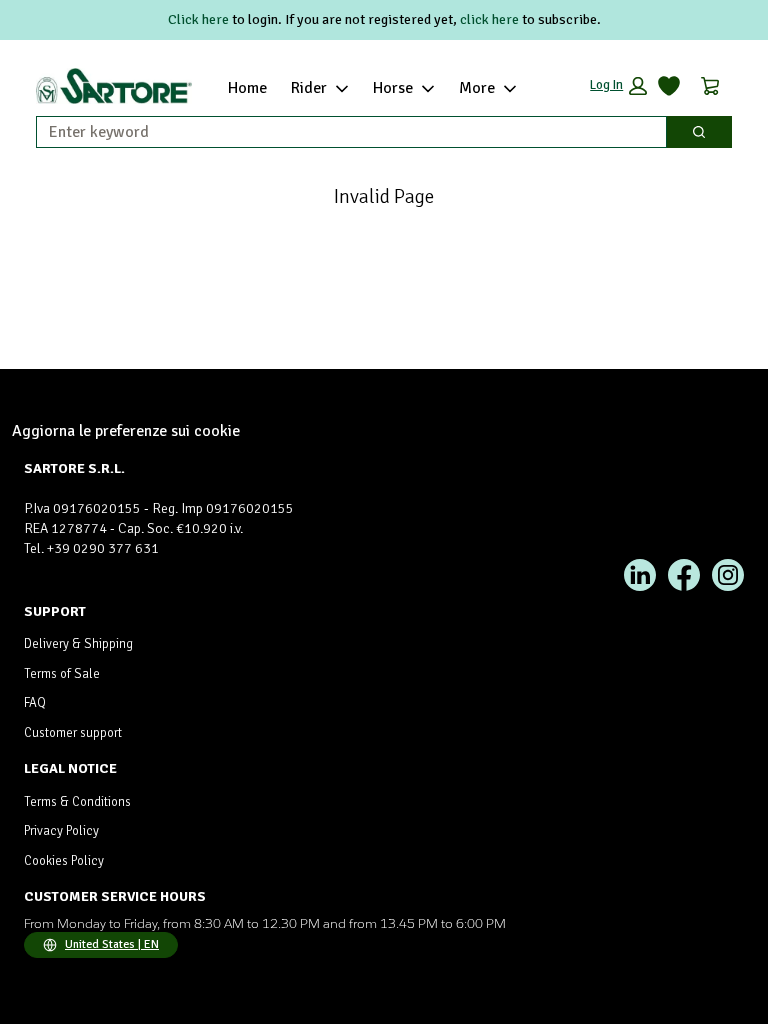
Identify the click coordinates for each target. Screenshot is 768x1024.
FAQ (35, 703)
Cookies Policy (64, 861)
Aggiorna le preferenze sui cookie (126, 431)
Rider (309, 88)
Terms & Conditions (77, 802)
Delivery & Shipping (78, 644)
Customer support (73, 733)
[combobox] (343, 132)
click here (489, 19)
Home (247, 88)
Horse (393, 88)
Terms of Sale (62, 674)
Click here (198, 19)
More (477, 88)
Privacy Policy (61, 831)
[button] (618, 86)
